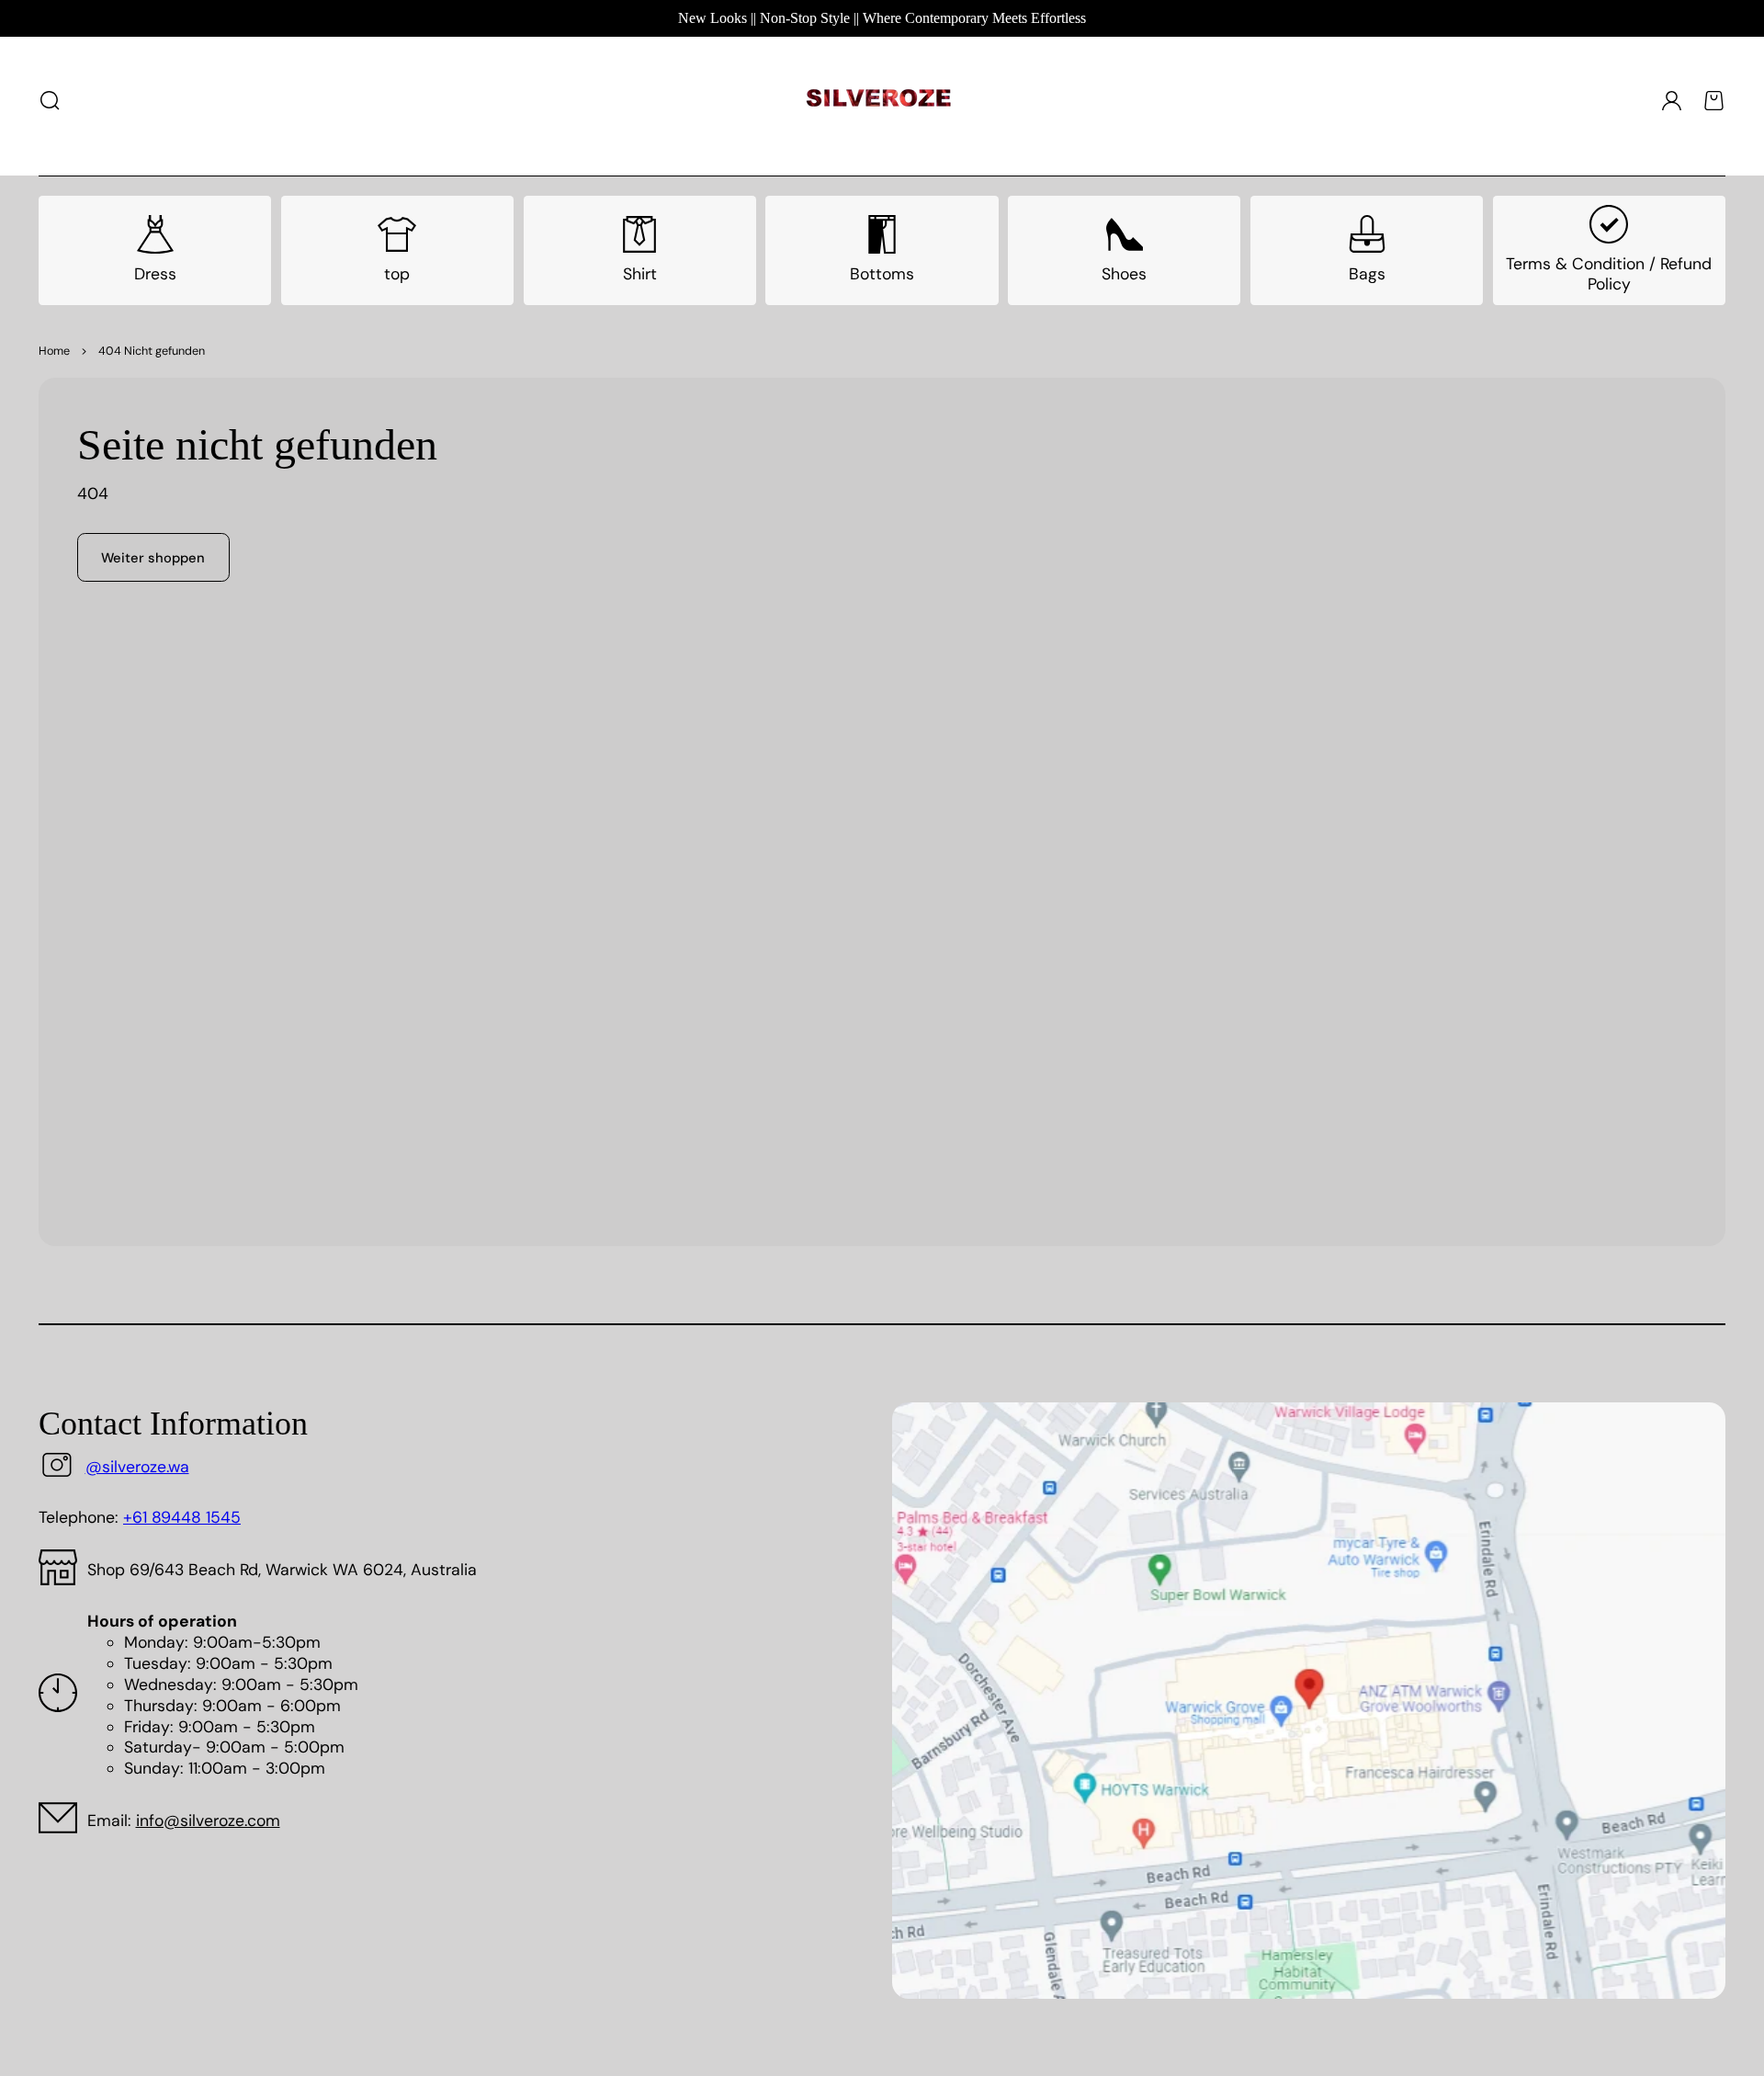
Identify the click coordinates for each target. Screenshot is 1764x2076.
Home (54, 351)
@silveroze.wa (137, 1467)
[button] (51, 100)
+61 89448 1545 (182, 1517)
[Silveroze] (879, 101)
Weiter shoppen (153, 558)
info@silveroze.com (208, 1821)
